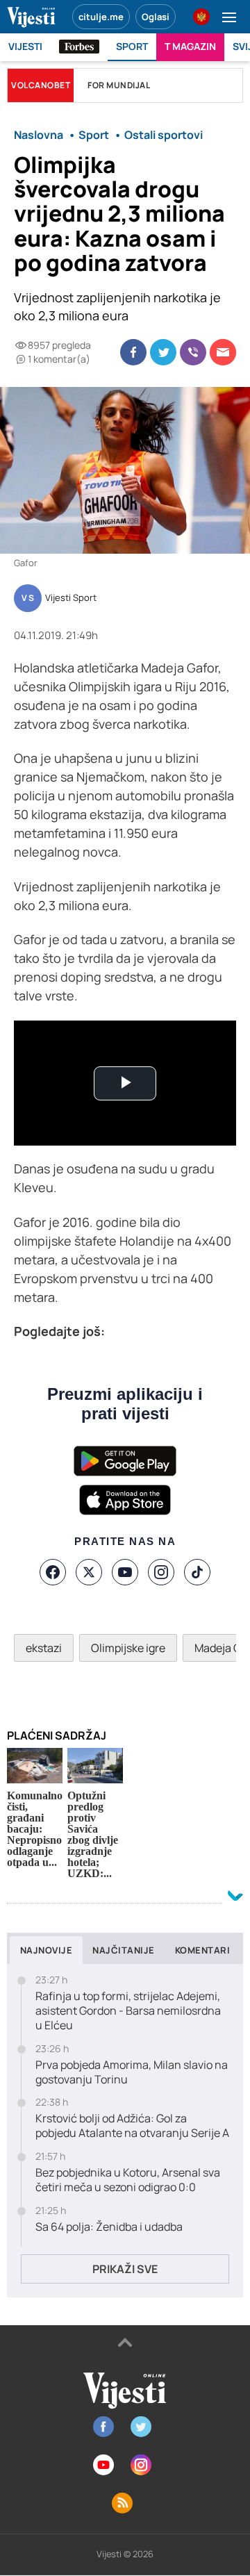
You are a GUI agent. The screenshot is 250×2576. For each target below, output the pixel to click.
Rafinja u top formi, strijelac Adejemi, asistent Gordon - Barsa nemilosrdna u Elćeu (128, 2011)
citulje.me (101, 17)
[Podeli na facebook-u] (133, 352)
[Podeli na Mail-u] (223, 352)
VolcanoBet (41, 85)
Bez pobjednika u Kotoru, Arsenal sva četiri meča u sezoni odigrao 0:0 (128, 2180)
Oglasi (156, 17)
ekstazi (44, 1648)
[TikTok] (197, 1572)
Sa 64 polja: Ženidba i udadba (109, 2227)
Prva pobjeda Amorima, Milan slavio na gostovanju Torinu (132, 2072)
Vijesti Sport (71, 598)
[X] (89, 1572)
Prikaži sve (125, 2269)
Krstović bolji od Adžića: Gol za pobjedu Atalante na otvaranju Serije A (132, 2126)
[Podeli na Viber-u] (193, 352)
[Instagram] (161, 1572)
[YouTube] (125, 1572)
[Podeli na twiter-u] (163, 352)
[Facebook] (53, 1572)
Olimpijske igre (128, 1648)
